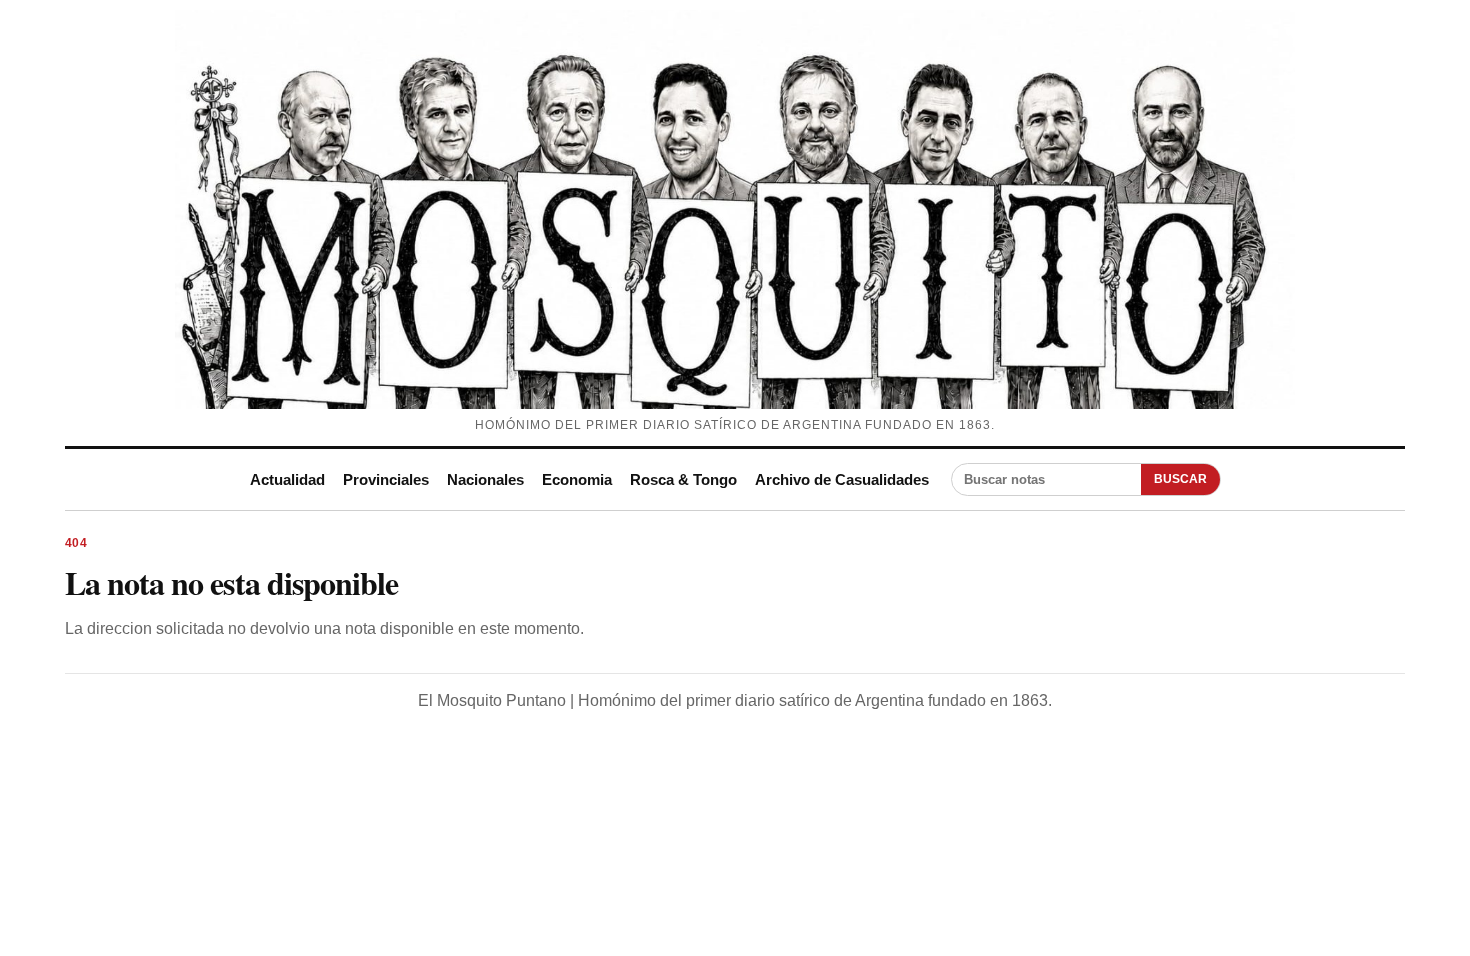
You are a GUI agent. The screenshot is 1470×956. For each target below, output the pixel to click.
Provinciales (386, 479)
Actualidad (287, 479)
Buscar (1180, 479)
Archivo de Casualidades (842, 479)
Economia (577, 479)
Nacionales (485, 479)
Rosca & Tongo (683, 479)
